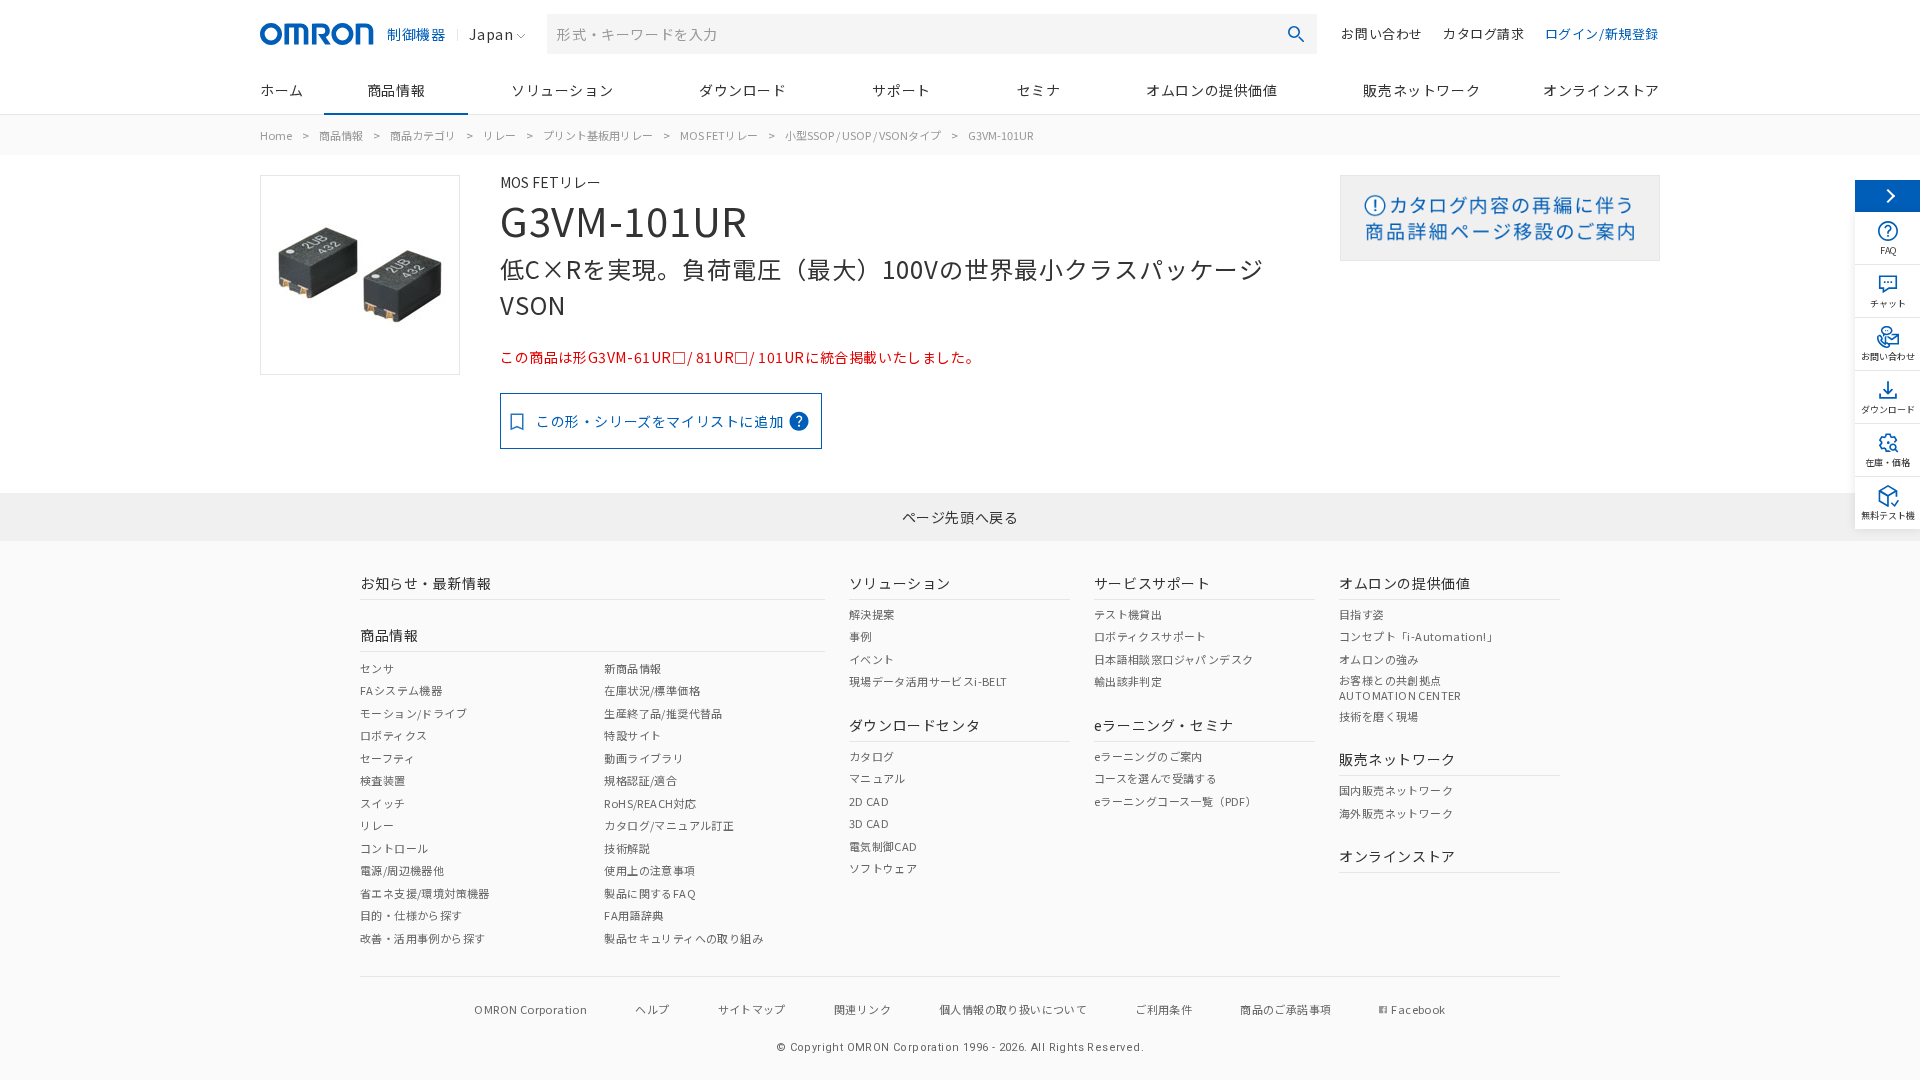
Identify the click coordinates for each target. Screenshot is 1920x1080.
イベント (872, 659)
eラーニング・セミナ (1164, 725)
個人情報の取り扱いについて (1013, 1009)
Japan (491, 34)
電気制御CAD (883, 846)
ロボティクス (393, 735)
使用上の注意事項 (649, 870)
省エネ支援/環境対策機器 (425, 893)
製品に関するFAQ (650, 893)
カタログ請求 (1484, 33)
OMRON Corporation (530, 1009)
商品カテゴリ (423, 135)
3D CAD (869, 823)
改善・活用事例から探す (422, 938)
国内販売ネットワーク (1396, 790)
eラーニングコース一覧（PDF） (1175, 801)
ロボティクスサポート (1150, 636)
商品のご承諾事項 (1285, 1009)
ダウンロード (743, 90)
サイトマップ (752, 1009)
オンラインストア (1601, 90)
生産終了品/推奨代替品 (663, 713)
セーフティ (387, 758)
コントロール (394, 848)
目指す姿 (1362, 614)
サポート (901, 90)
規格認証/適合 (640, 780)
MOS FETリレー (719, 135)
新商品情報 (632, 668)
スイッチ (383, 803)
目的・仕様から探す (411, 915)
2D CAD (869, 801)
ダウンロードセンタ (914, 725)
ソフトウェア (883, 868)
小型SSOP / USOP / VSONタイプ (863, 135)
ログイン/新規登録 (1602, 33)
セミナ (1039, 90)
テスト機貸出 (1128, 614)
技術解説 (627, 848)
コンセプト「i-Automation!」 (1418, 636)
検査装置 (383, 780)
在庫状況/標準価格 (652, 690)
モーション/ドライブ (413, 713)
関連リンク (862, 1009)
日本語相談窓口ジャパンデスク (1174, 659)
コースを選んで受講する (1155, 778)
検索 (1296, 34)
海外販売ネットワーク (1396, 813)
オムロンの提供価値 (1211, 90)
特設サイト (632, 735)
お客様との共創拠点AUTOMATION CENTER (1400, 687)
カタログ (872, 756)
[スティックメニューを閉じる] (1887, 196)
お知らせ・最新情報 (425, 583)
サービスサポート (1152, 583)
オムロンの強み (1379, 659)
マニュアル (877, 778)
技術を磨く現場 (1379, 716)
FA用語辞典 (633, 915)
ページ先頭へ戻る (960, 517)
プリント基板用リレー (598, 135)
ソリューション (562, 90)
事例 (860, 636)
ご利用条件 (1163, 1009)
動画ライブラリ (644, 758)
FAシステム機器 (401, 690)
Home (276, 135)
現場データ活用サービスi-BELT (928, 681)
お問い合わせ (1382, 33)
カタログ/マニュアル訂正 (669, 825)
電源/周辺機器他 (402, 870)
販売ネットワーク (1421, 90)
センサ (377, 668)
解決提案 (872, 614)
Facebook (1418, 1009)
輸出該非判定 (1128, 681)
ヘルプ (652, 1009)
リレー (499, 135)
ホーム (282, 90)
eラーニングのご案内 (1148, 756)
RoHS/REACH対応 (650, 803)
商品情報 (396, 90)
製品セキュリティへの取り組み (683, 938)
